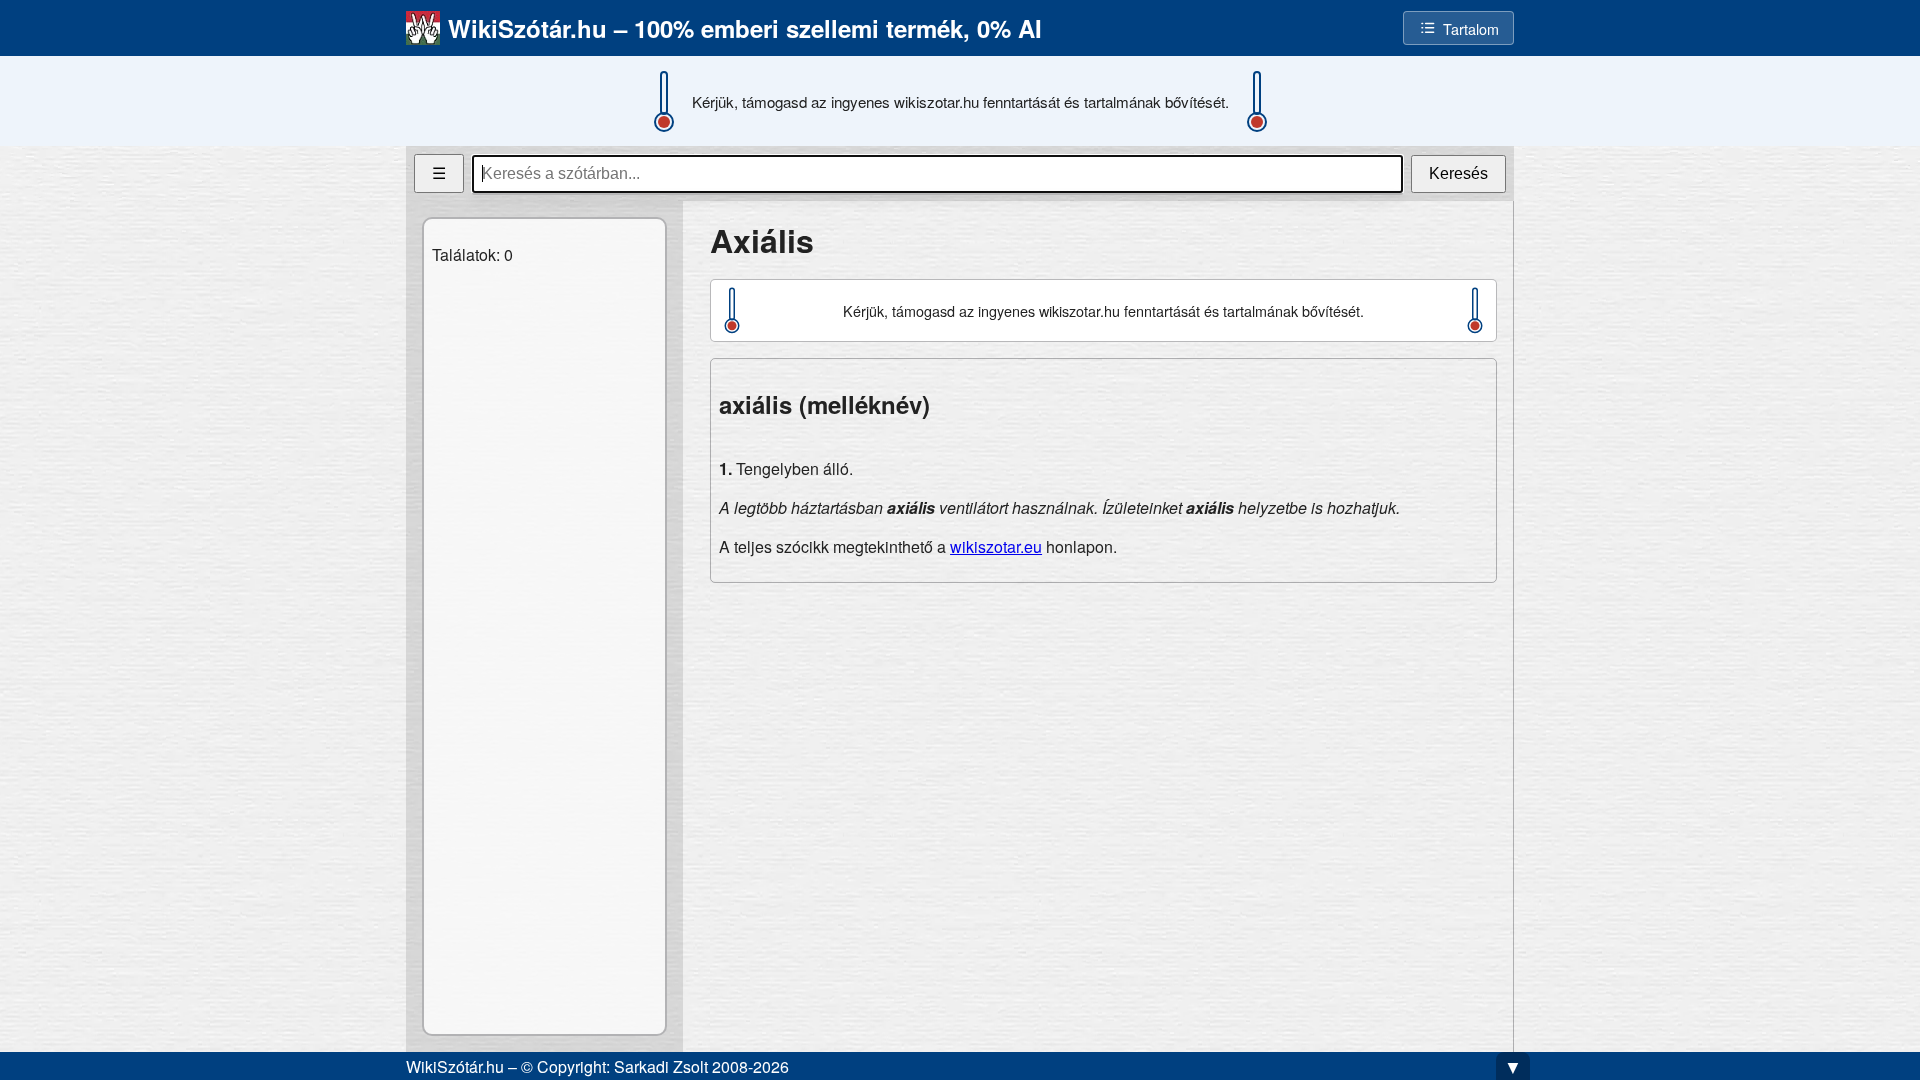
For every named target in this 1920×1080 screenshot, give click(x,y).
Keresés (1458, 173)
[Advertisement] (1103, 739)
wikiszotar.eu (996, 546)
